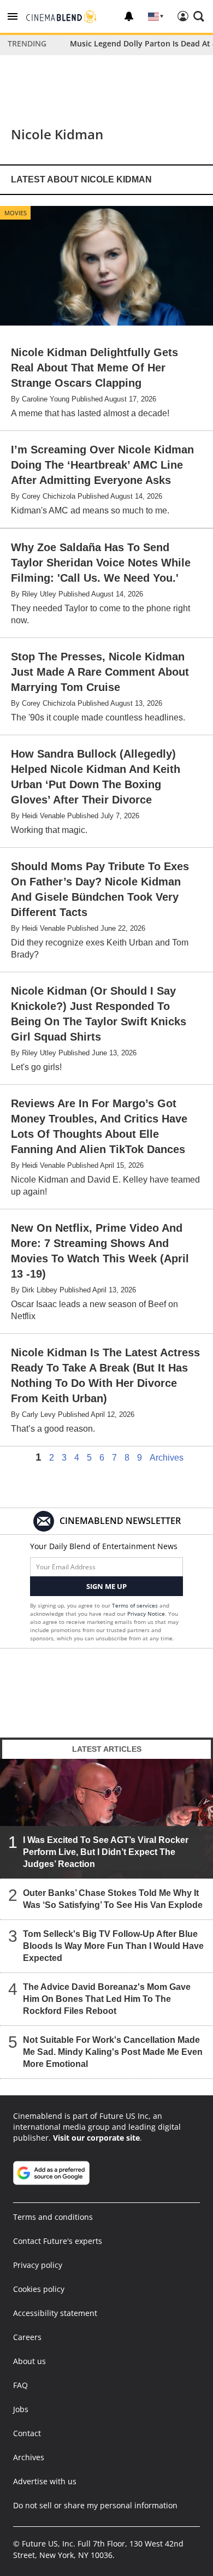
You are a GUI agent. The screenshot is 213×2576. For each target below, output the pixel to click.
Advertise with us (45, 2481)
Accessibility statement (55, 2313)
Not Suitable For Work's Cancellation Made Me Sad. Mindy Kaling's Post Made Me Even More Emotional (113, 2052)
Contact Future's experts (58, 2241)
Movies (16, 213)
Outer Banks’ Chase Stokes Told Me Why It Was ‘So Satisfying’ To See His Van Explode (113, 1899)
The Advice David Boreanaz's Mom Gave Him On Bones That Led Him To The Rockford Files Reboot (107, 1999)
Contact (27, 2433)
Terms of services (136, 1605)
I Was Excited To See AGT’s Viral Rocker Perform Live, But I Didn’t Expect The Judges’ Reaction (106, 1852)
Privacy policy (38, 2265)
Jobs (21, 2409)
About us (29, 2361)
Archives (167, 1458)
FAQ (20, 2385)
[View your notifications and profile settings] (129, 16)
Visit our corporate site (96, 2138)
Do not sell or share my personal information (95, 2505)
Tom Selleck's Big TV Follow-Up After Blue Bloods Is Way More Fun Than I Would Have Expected (113, 1946)
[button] (13, 16)
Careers (27, 2337)
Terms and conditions (53, 2217)
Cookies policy (39, 2289)
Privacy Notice (146, 1614)
